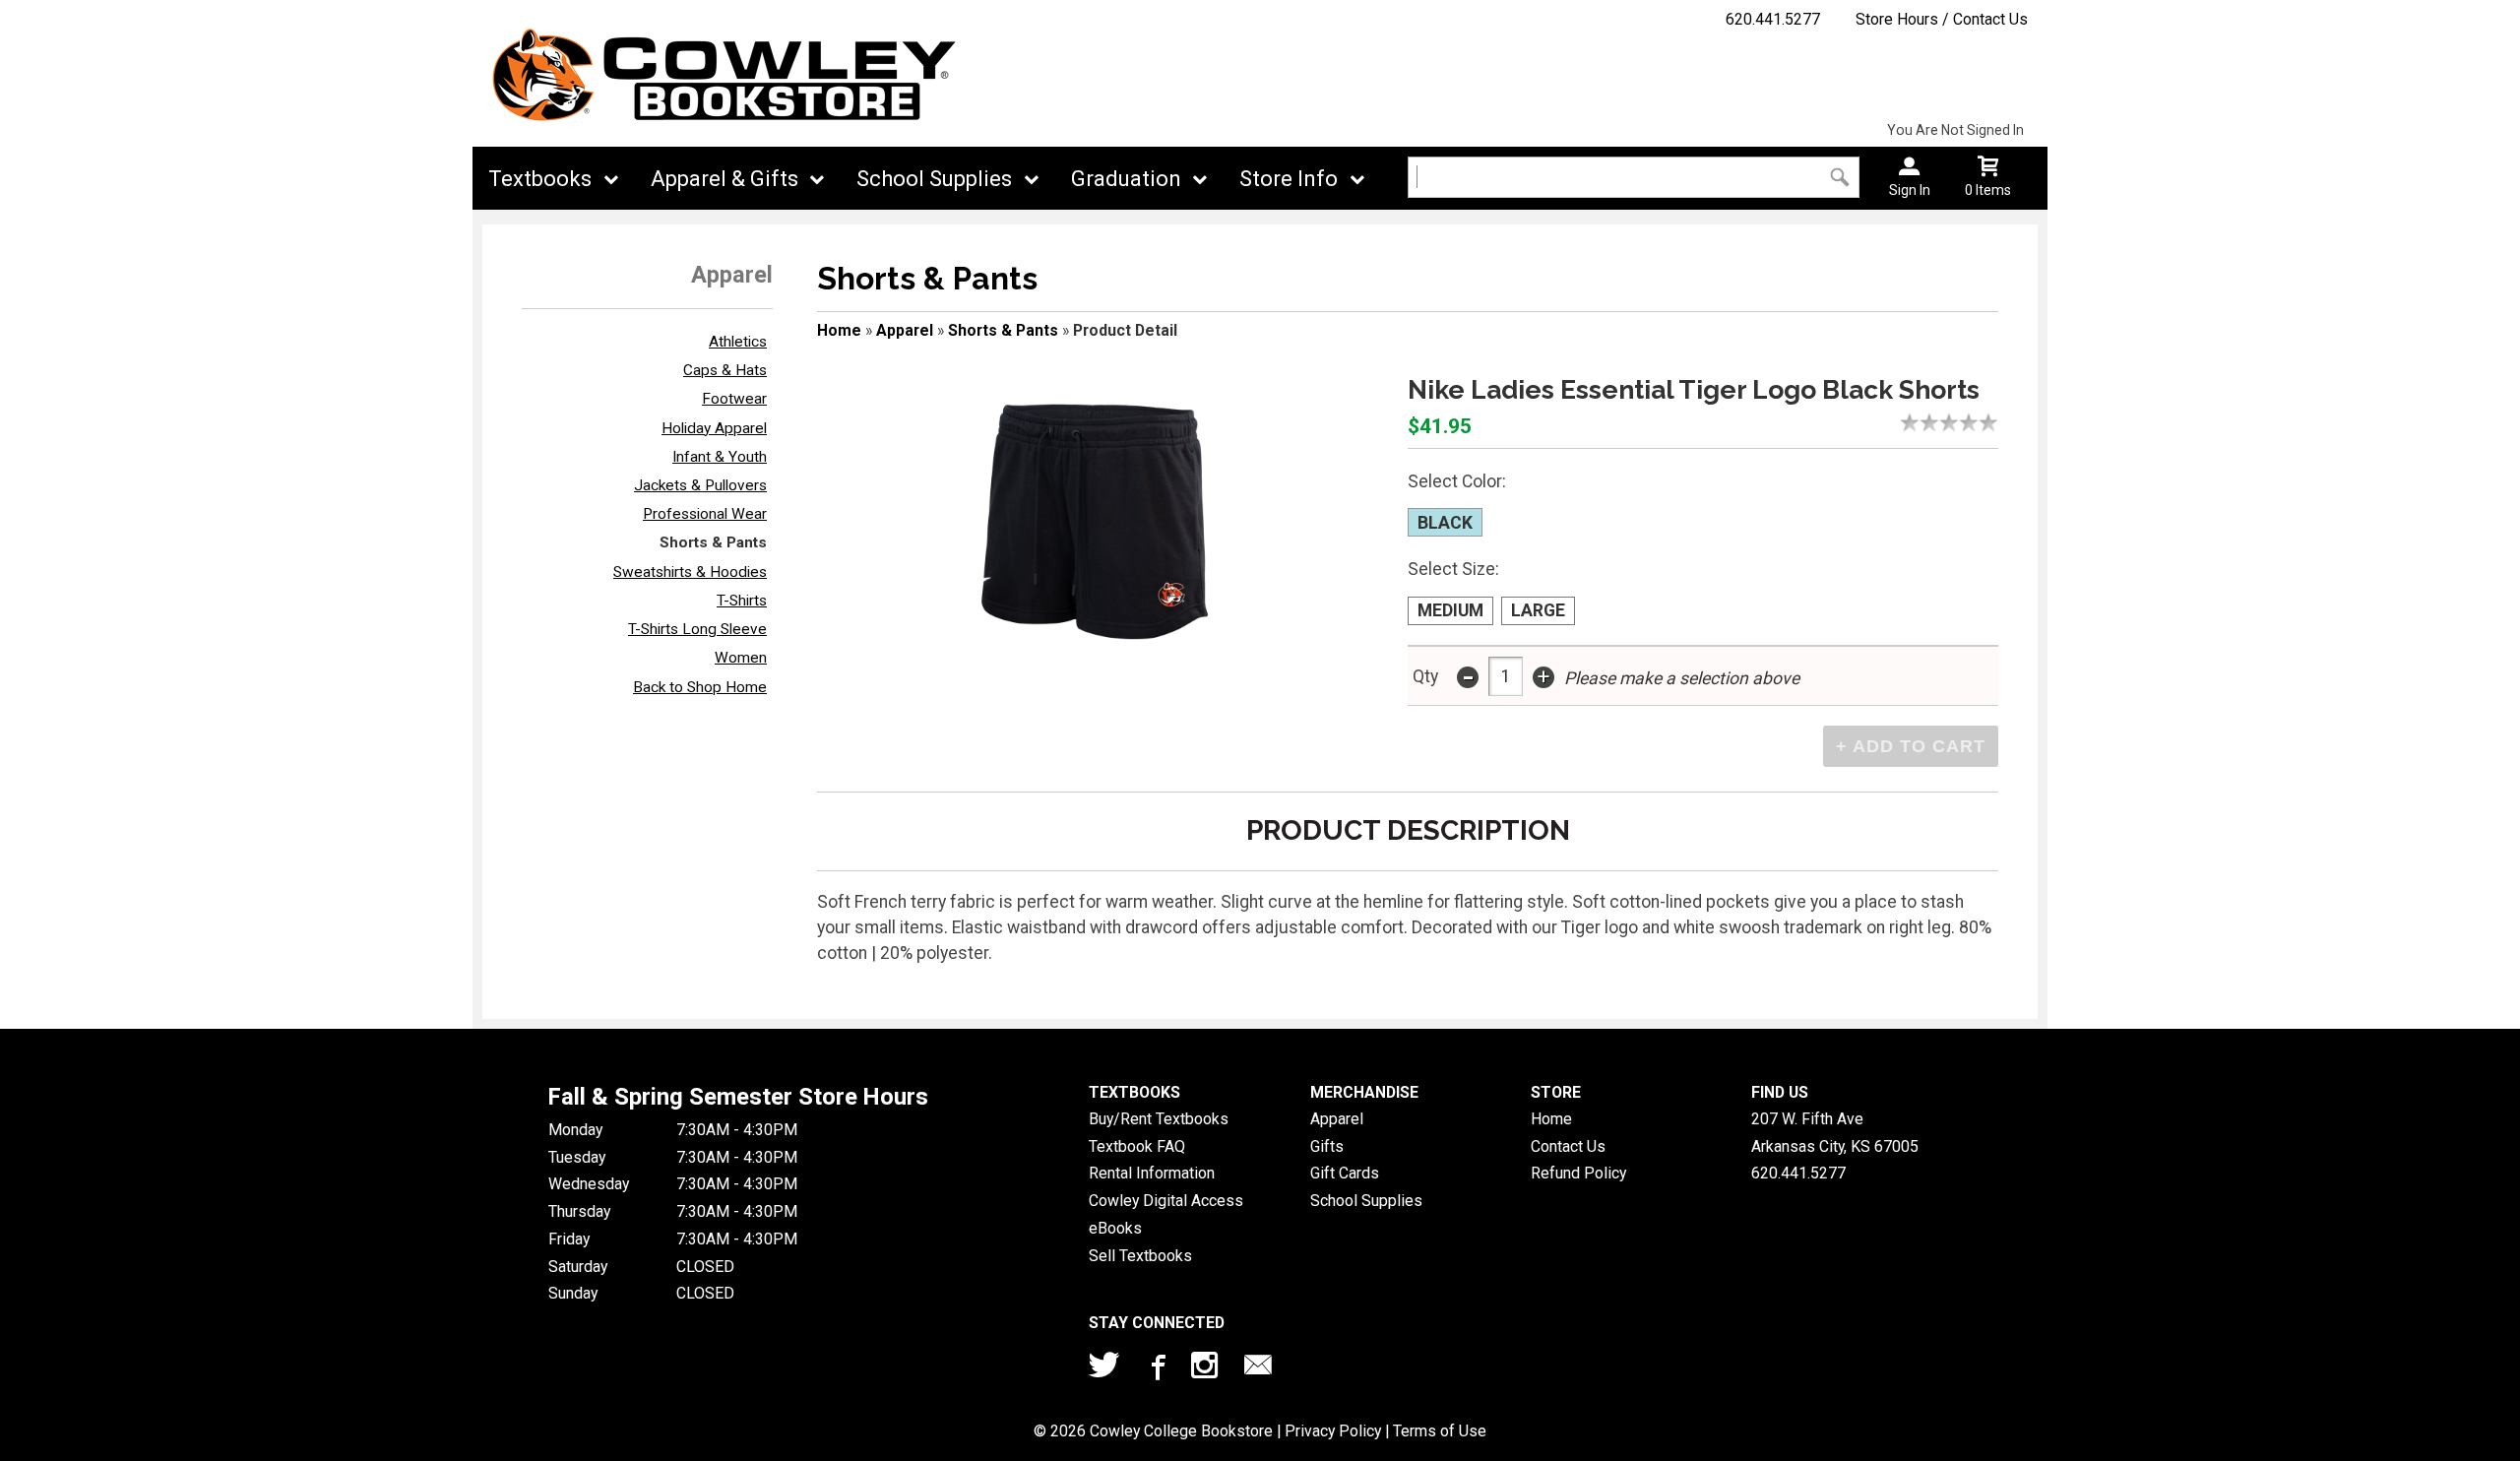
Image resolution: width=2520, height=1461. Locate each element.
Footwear (734, 399)
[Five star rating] (1993, 422)
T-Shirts (742, 601)
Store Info (1289, 179)
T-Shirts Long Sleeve (697, 629)
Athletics (738, 342)
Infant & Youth (720, 457)
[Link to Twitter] (1104, 1369)
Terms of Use (1440, 1431)
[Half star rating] (1905, 422)
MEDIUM (1450, 610)
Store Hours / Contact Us (1942, 19)
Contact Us (1568, 1146)
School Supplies (934, 179)
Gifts (1327, 1146)
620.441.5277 (1773, 19)
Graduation (1126, 179)
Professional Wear (705, 514)
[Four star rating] (1974, 422)
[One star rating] (1915, 422)
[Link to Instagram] (1207, 1369)
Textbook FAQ (1137, 1146)
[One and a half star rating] (1924, 422)
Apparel (905, 330)
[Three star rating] (1954, 422)
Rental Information (1152, 1173)
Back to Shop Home (700, 687)
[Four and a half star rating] (1984, 422)
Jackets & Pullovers (700, 485)
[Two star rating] (1934, 422)
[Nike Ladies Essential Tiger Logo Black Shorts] (1095, 522)
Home (839, 330)
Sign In (1910, 190)
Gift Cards (1345, 1173)
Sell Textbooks (1140, 1256)
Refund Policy (1578, 1173)
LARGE (1538, 610)
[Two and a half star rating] (1944, 422)
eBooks (1115, 1228)
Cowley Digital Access (1166, 1201)
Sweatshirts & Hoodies (690, 572)
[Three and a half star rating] (1964, 422)
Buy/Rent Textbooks (1159, 1119)
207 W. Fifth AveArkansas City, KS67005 (1835, 1133)
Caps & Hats (725, 370)
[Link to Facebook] (1156, 1369)
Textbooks (540, 179)
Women (741, 658)
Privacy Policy (1333, 1431)
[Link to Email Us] (1258, 1369)
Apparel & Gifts (724, 179)
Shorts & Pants (713, 542)
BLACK (1445, 523)
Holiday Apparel (714, 428)
